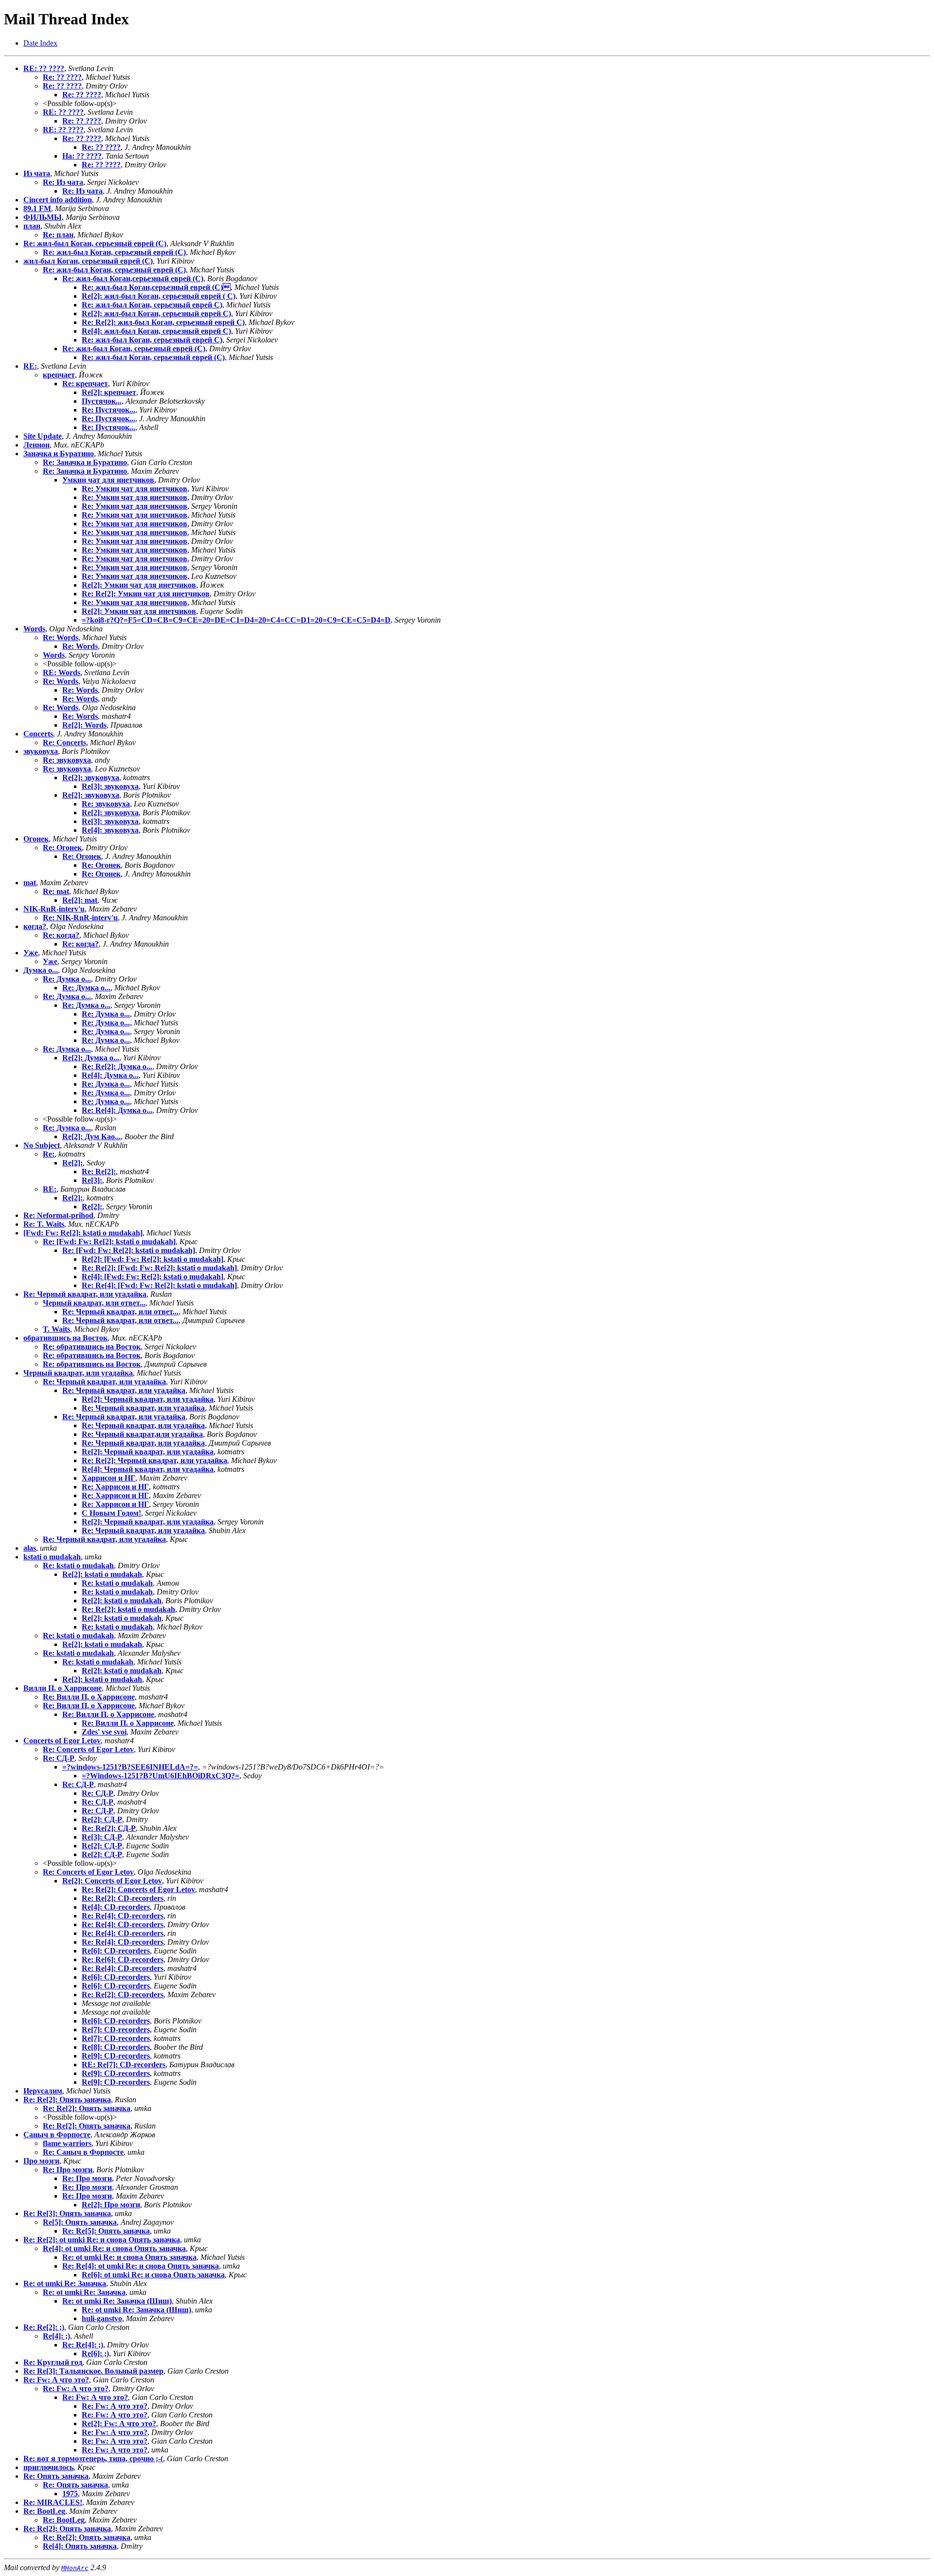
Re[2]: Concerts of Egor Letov (112, 1881)
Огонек (36, 839)
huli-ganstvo (102, 2318)
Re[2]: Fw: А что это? (119, 2424)
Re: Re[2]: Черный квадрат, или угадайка (154, 1460)
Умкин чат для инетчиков (108, 480)
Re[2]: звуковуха (91, 778)
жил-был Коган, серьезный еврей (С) (88, 261)
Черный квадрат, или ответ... (94, 1303)
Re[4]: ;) (56, 2336)
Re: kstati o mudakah (78, 1565)
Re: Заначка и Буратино (85, 462)
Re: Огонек (62, 848)
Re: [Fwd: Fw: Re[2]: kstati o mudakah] (109, 1242)
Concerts (38, 734)
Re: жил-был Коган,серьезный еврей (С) (133, 278)
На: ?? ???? (82, 156)
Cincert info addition (58, 200)
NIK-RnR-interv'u (54, 909)
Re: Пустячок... (108, 410)
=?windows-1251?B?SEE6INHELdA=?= (130, 1767)
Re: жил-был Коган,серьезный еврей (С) (156, 287)
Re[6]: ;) (95, 2353)
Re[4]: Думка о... (110, 1075)
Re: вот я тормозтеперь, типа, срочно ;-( (93, 2459)
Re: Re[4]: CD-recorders (123, 1916)
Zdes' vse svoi (104, 1732)
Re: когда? (61, 935)
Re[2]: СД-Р (102, 1819)
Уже (31, 953)
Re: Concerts (64, 742)
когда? (35, 926)
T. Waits (56, 1329)
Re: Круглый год (53, 2362)
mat (30, 883)
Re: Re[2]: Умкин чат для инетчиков (146, 594)
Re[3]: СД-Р (102, 1837)
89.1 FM (37, 208)
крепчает (59, 375)
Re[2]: (72, 1163)
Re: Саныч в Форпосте (83, 2152)
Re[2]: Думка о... (91, 1058)
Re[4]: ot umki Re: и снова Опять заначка (114, 2248)
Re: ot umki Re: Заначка (65, 2283)
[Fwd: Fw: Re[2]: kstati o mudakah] (83, 1233)
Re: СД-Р (59, 1758)
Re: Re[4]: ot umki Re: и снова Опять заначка (141, 2266)
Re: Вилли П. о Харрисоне (89, 1697)
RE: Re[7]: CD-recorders (124, 2065)
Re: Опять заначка (56, 2476)
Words (34, 629)
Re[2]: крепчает (109, 392)
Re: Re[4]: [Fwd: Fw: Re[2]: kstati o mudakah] (159, 1285)
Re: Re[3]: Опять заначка (67, 2213)
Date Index (40, 43)
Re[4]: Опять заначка (80, 2546)
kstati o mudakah (52, 1557)
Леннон (36, 445)
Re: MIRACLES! (53, 2502)
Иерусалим (43, 2091)
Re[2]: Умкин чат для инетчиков (139, 585)
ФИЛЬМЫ (43, 217)
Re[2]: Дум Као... (91, 1136)
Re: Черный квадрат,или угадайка (142, 1434)
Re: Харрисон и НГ (115, 1487)
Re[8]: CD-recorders (116, 2047)
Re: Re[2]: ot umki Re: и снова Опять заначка (102, 2240)
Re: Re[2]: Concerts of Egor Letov (138, 1889)
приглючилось (48, 2467)
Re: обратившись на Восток (92, 1347)
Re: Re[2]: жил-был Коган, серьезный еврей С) (163, 322)
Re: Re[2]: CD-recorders (123, 1898)
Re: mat (56, 891)
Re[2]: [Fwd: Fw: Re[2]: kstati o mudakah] (153, 1259)
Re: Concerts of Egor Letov (88, 1749)
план (32, 226)
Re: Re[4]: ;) (83, 2345)
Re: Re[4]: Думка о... (117, 1110)
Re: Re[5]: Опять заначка (106, 2231)
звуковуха (41, 751)
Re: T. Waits (44, 1224)
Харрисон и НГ (108, 1478)
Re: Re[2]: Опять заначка (67, 2100)
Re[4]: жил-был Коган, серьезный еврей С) (156, 331)
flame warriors (67, 2143)
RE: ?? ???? (44, 68)
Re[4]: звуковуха (110, 830)
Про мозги (41, 2161)
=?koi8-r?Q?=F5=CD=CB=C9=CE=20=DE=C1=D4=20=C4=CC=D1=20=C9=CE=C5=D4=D (236, 620)
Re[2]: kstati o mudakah (102, 1574)
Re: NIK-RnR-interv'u (80, 918)
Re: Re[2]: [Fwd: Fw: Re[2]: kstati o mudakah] (159, 1268)
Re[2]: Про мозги (111, 2205)
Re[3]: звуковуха (110, 786)
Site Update (43, 436)
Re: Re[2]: (99, 1172)
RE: (30, 366)
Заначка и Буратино (59, 454)
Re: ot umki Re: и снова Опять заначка (129, 2257)
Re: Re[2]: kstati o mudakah (128, 1609)
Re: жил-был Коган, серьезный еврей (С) (95, 243)
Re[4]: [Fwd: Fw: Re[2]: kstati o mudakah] (153, 1277)
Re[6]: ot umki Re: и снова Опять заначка (153, 2275)
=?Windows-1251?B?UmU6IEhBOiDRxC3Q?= (161, 1776)
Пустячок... (102, 401)
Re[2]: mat (80, 900)
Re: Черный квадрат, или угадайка (85, 1294)
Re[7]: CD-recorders (116, 2030)
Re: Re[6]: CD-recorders (123, 1959)
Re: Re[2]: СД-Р (109, 1828)
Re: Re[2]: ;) (44, 2327)
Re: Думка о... (67, 979)
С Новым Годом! (111, 1513)
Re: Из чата (63, 182)
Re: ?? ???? (62, 77)
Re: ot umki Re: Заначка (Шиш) (117, 2301)
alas (30, 1548)
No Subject (42, 1145)
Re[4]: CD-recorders (116, 1907)
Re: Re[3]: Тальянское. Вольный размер (93, 2371)
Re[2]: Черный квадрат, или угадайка (148, 1399)
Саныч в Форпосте (57, 2135)
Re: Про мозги (68, 2170)
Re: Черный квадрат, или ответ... (120, 1312)
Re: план (58, 235)
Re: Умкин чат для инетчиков (135, 489)
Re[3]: (92, 1180)
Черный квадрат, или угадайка (78, 1373)
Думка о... (41, 970)
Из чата (37, 173)
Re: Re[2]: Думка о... (117, 1066)
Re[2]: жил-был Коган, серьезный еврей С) (156, 313)
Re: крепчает (85, 384)
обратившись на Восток (65, 1338)
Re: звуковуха (67, 760)
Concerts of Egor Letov (62, 1741)
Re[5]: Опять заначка (80, 2222)
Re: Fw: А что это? (56, 2380)
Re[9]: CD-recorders (116, 2056)
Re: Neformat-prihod (58, 1215)
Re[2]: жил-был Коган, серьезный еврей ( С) (159, 296)
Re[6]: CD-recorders (116, 1951)
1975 (70, 2494)
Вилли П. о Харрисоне (63, 1688)
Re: (49, 1154)
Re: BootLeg (44, 2511)
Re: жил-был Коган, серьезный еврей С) (152, 305)
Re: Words (61, 637)
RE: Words (62, 672)
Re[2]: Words (84, 725)
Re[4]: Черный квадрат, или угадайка (148, 1469)
